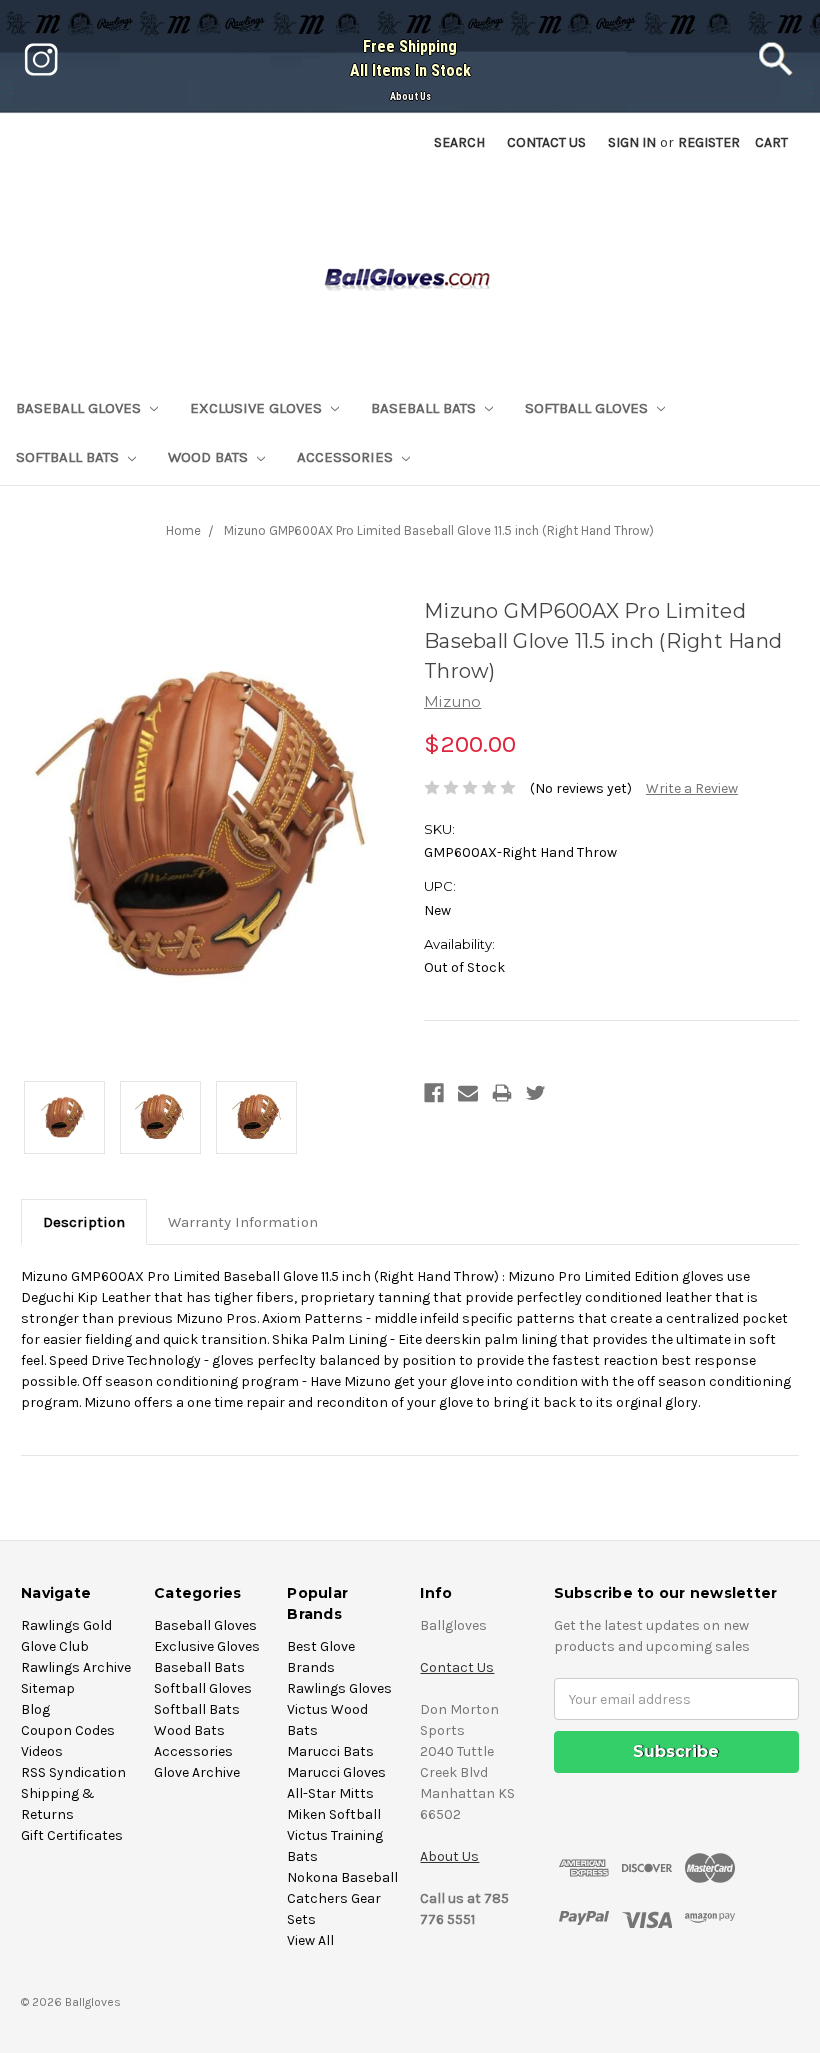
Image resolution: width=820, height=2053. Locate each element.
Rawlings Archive (76, 1667)
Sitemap (48, 1688)
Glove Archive (197, 1772)
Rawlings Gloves (339, 1688)
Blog (35, 1709)
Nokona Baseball (342, 1877)
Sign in (632, 142)
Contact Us (457, 1667)
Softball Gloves (588, 408)
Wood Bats (210, 457)
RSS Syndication (73, 1772)
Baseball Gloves (80, 408)
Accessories (347, 457)
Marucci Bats (330, 1751)
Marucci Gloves (336, 1772)
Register (709, 142)
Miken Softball (334, 1814)
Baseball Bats (425, 408)
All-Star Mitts (330, 1793)
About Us (410, 96)
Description (84, 1222)
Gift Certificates (72, 1835)
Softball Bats (69, 457)
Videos (42, 1751)
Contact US (546, 142)
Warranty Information (243, 1222)
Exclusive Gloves (258, 408)
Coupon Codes (68, 1730)
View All (310, 1940)
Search (459, 142)
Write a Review (692, 788)
